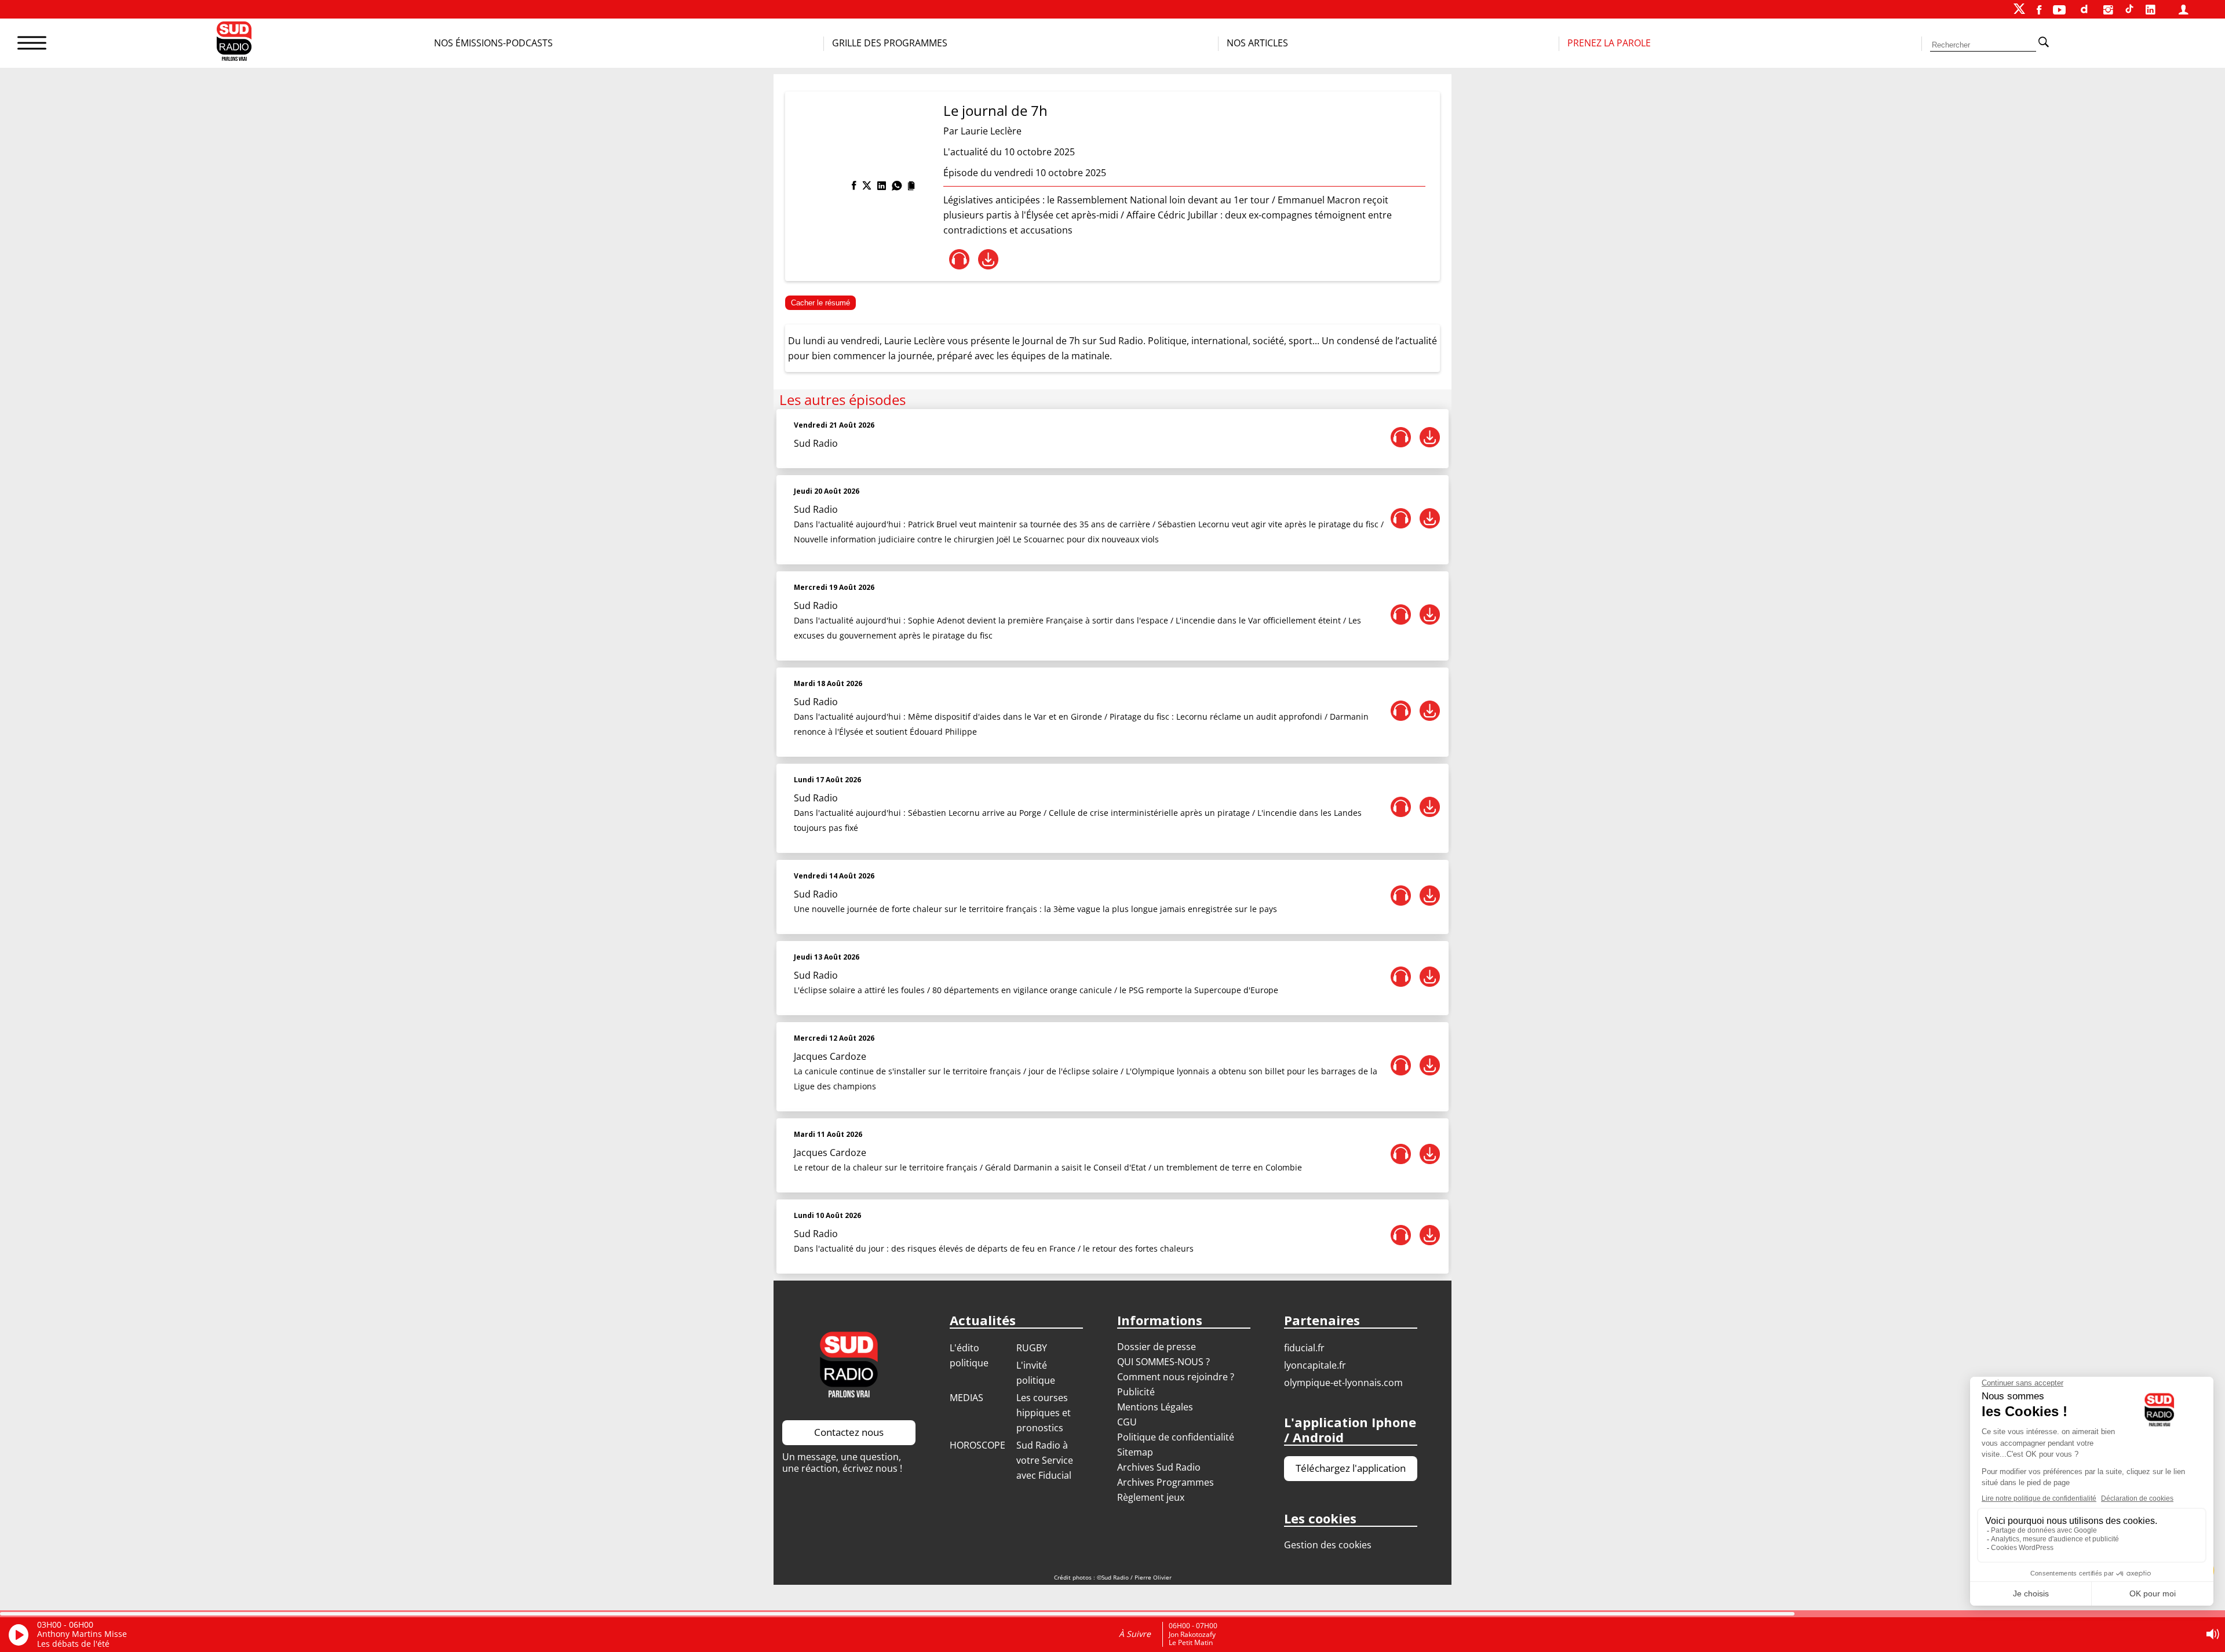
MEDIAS (966, 1398)
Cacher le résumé (820, 303)
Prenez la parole (1609, 43)
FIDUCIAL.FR (1304, 1348)
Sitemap (1135, 1452)
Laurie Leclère (991, 131)
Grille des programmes (890, 43)
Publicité (1136, 1392)
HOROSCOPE (977, 1445)
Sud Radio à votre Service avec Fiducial (1045, 1460)
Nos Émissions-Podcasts (493, 43)
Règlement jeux (1151, 1497)
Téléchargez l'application (1351, 1468)
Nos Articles (1257, 43)
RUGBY (1032, 1348)
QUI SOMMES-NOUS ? (1163, 1362)
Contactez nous (849, 1432)
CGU (1127, 1422)
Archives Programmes (1166, 1482)
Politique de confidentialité (1176, 1437)
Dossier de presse (1157, 1347)
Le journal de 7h (995, 110)
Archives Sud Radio (1159, 1467)
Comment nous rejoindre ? (1177, 1377)
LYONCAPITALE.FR (1315, 1365)
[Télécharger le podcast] (988, 259)
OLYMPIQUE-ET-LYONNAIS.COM (1343, 1383)
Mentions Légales (1155, 1407)
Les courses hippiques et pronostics (1044, 1413)
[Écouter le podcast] (959, 259)
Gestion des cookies (1328, 1545)
